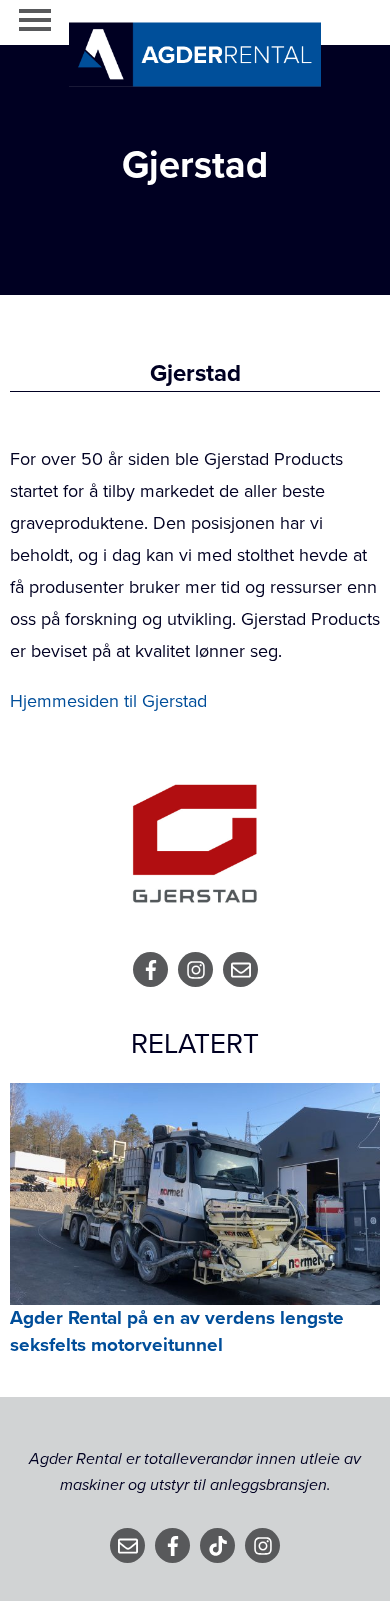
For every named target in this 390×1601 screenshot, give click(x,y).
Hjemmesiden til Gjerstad (108, 701)
